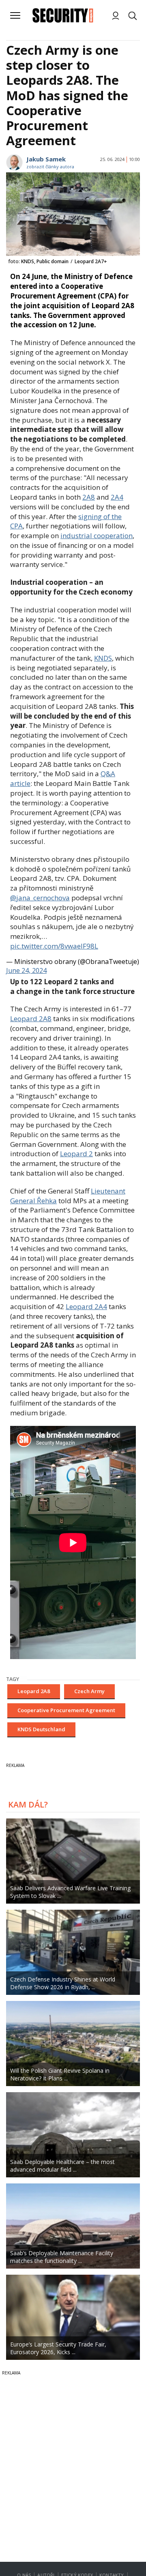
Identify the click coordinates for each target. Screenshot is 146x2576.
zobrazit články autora (50, 166)
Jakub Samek (46, 159)
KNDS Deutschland (41, 1729)
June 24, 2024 (26, 970)
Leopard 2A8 (31, 1019)
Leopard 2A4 (86, 1306)
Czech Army (89, 1691)
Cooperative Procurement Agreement (66, 1710)
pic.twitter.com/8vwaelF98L (54, 946)
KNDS (103, 658)
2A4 (117, 497)
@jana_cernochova (40, 898)
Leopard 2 (76, 1154)
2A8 (89, 497)
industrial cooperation (97, 536)
